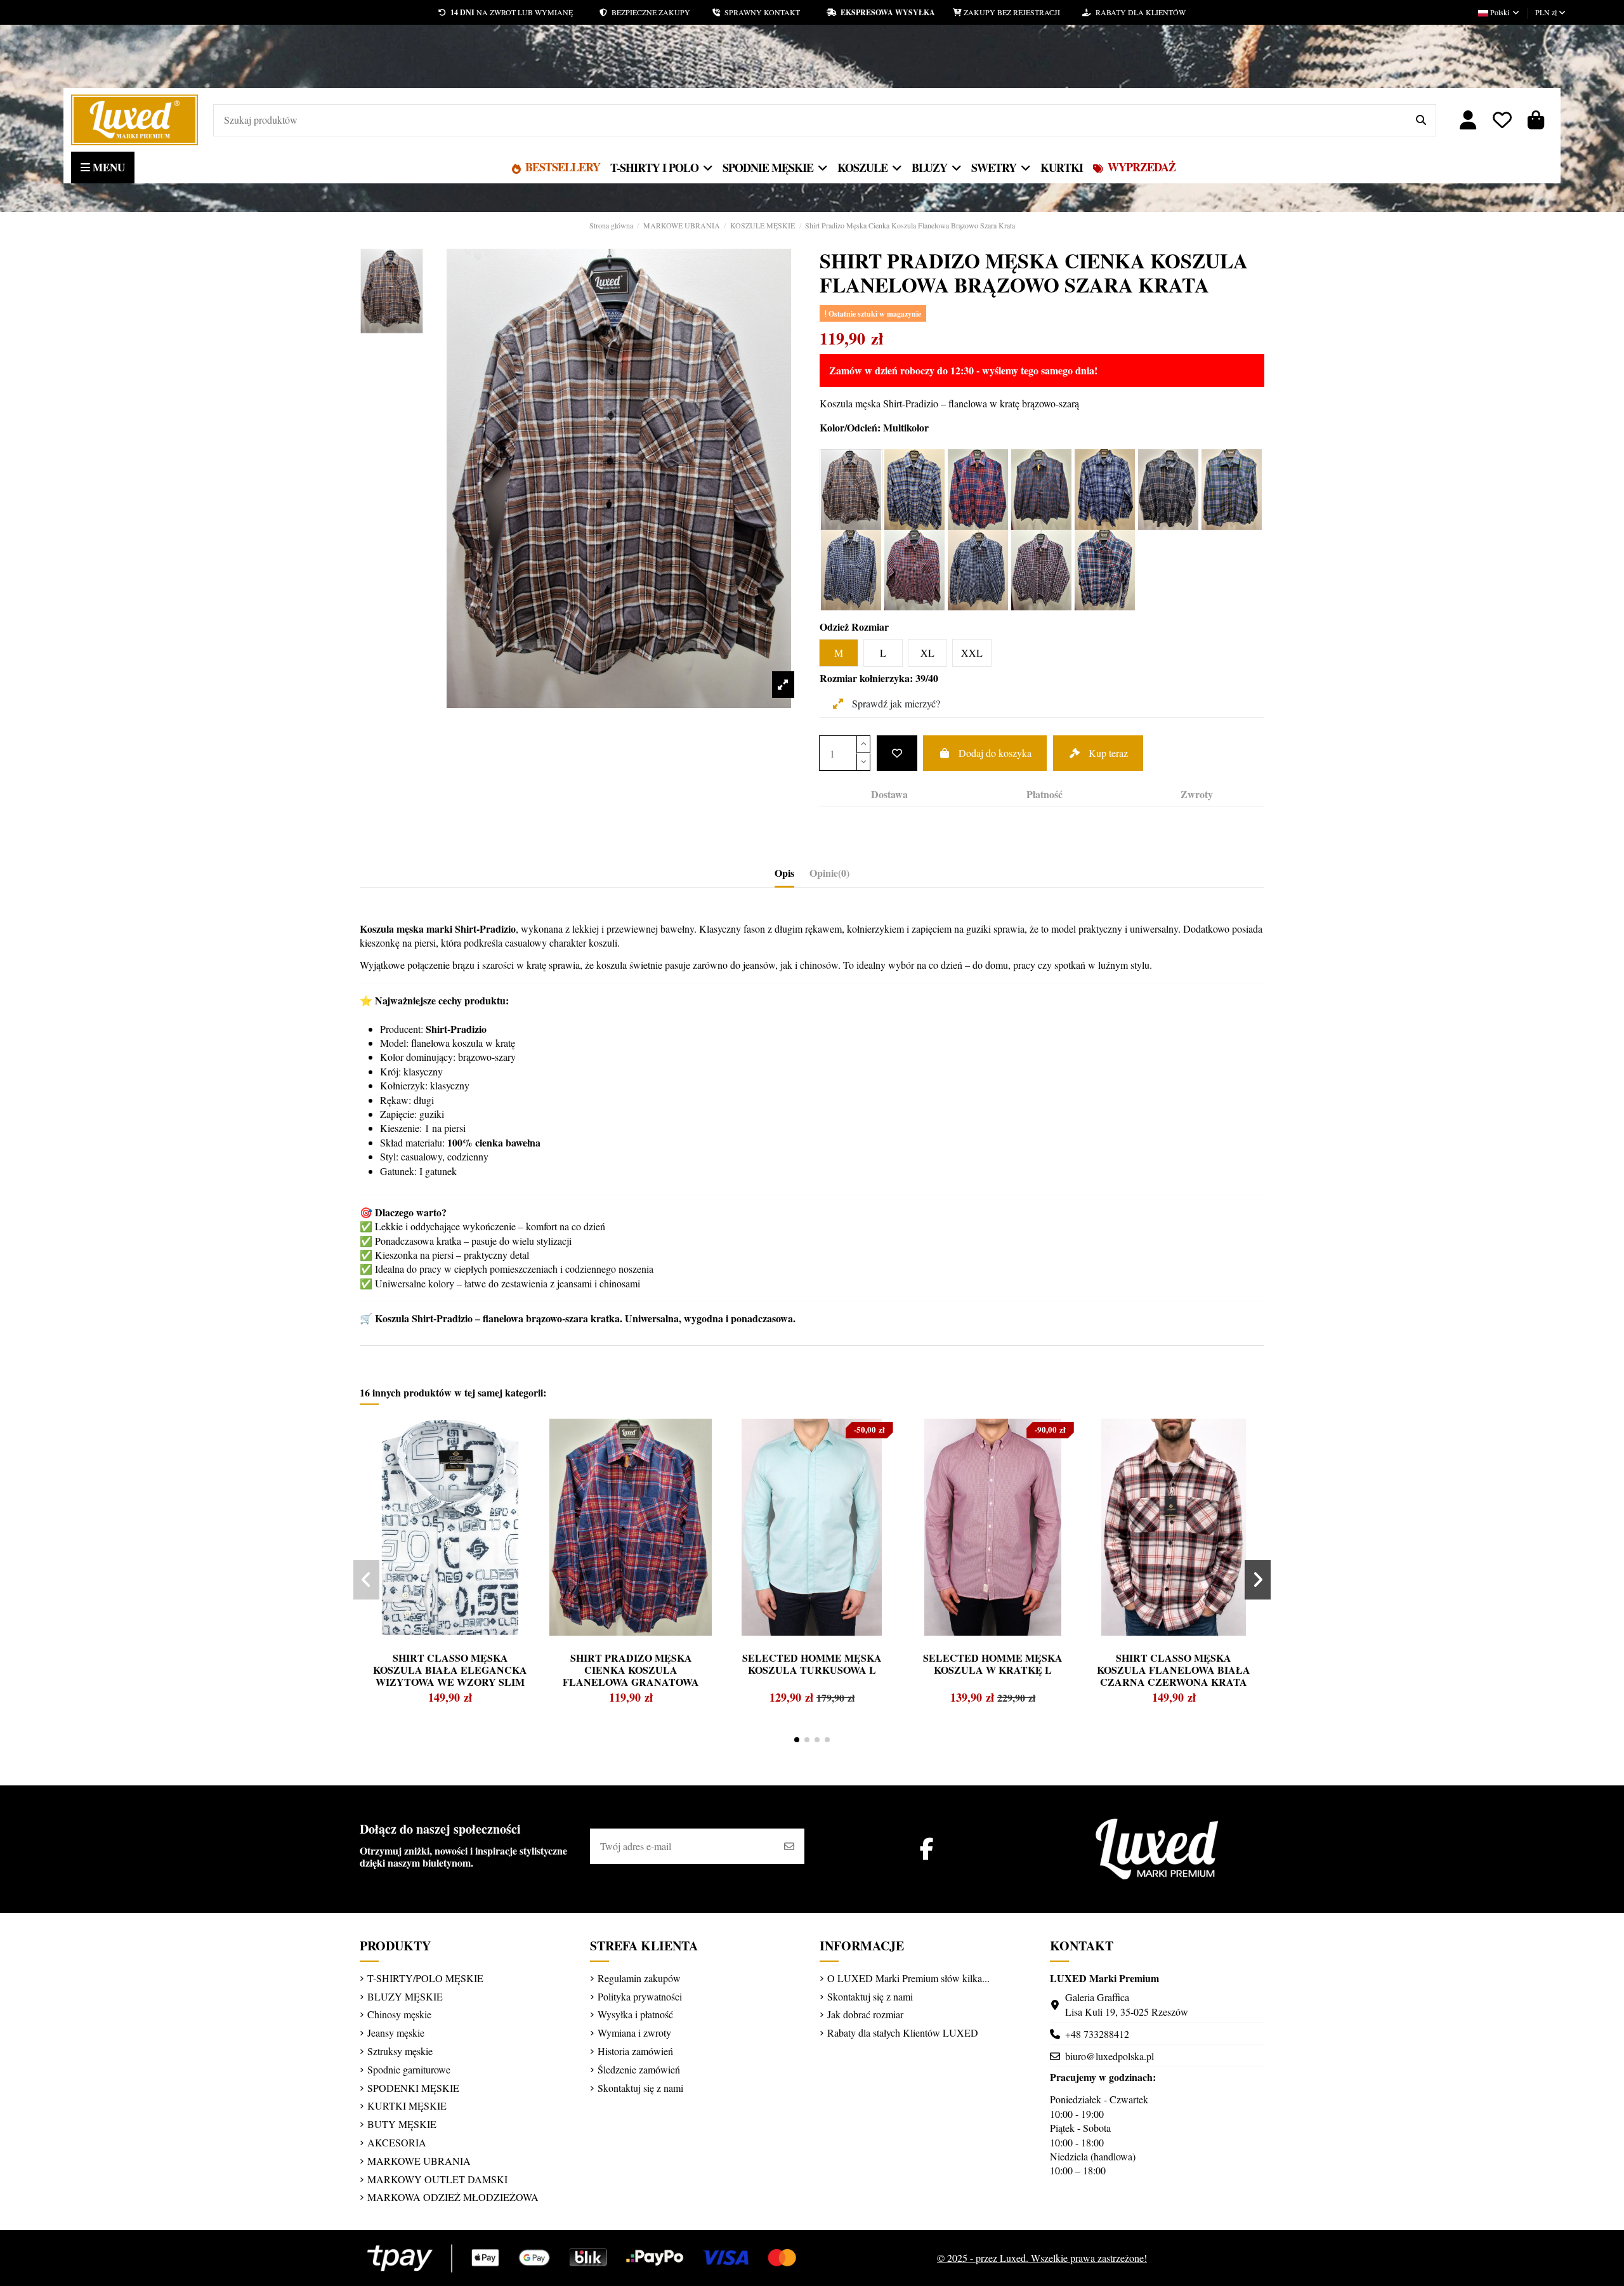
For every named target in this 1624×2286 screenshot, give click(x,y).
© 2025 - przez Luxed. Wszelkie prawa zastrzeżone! (1042, 2258)
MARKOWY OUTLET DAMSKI (437, 2179)
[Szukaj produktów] (1421, 121)
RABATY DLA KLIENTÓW (1138, 12)
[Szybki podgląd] (393, 1459)
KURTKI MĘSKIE (407, 2105)
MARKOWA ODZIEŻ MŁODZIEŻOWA (453, 2197)
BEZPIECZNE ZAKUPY (660, 12)
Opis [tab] (784, 873)
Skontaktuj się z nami (640, 2088)
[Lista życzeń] (1502, 120)
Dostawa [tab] (889, 794)
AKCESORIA (397, 2142)
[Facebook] (927, 1849)
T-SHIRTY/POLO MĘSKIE (425, 1978)
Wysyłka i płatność (635, 2014)
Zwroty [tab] (1197, 794)
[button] (797, 1740)
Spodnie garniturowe (409, 2069)
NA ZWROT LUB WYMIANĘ (512, 12)
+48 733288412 (1097, 2034)
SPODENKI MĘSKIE (413, 2088)
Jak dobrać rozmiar (865, 2014)
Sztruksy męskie (400, 2051)
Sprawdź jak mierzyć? (895, 703)
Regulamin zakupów (639, 1978)
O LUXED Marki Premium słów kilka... (908, 1978)
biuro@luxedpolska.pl (1110, 2056)
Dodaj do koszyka (995, 753)
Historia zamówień (635, 2051)
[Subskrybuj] (789, 1846)
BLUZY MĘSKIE (405, 1996)
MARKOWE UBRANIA (419, 2161)
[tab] (829, 876)
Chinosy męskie (399, 2014)
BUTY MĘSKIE (402, 2124)
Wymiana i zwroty (634, 2033)
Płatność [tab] (1044, 794)
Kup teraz (1108, 753)
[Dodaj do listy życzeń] (897, 753)
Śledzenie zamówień (639, 2069)
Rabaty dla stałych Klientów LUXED (903, 2033)
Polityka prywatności (640, 1996)
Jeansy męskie (396, 2033)
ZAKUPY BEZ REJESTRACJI (1022, 12)
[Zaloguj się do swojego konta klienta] (1469, 120)
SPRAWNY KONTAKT (773, 12)
